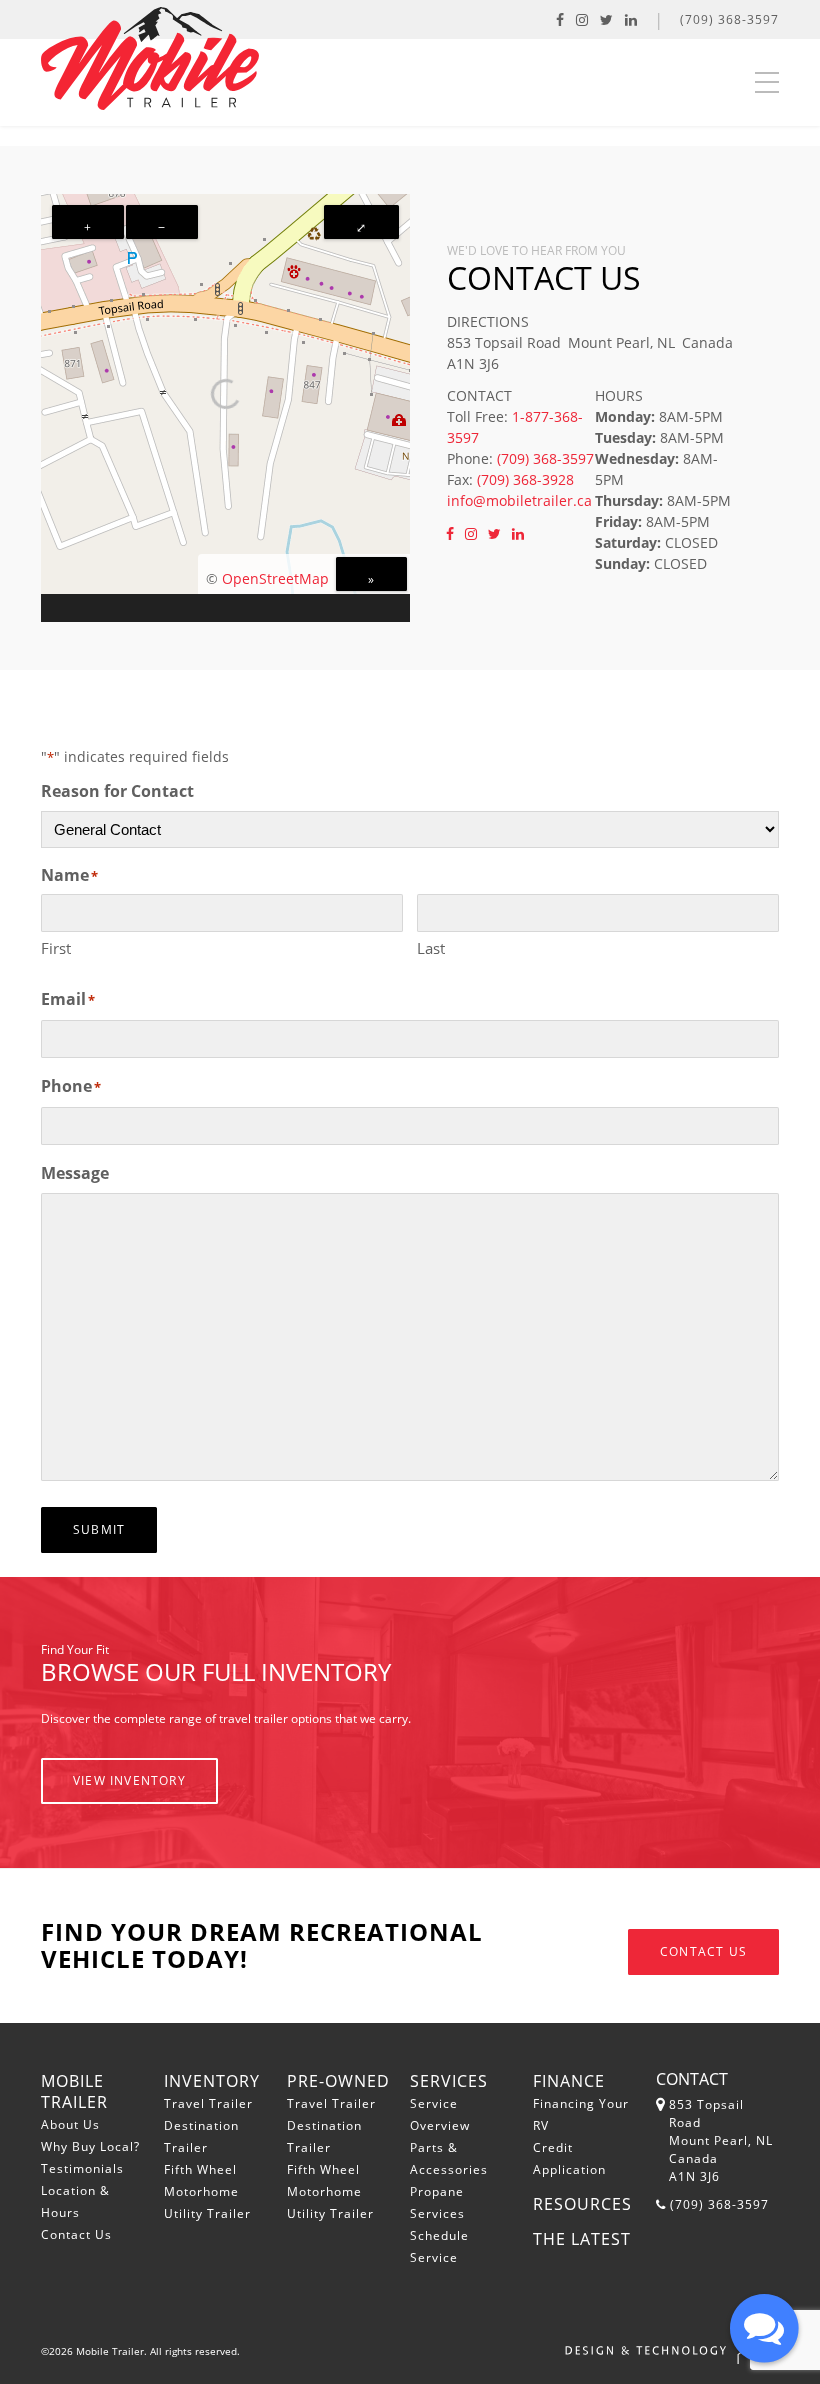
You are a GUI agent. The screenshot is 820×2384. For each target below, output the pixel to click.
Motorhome (201, 2191)
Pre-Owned (338, 2081)
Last (431, 948)
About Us (70, 2124)
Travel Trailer (208, 2103)
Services (449, 2081)
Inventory (212, 2081)
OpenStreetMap (275, 578)
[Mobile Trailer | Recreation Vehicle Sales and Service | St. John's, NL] (150, 58)
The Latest (582, 2239)
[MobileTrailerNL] (606, 19)
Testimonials (82, 2168)
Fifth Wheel (200, 2169)
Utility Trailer (207, 2213)
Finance (569, 2081)
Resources (582, 2204)
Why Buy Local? (90, 2146)
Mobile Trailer (74, 2091)
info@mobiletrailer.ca (519, 500)
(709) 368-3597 (729, 19)
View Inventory (129, 1780)
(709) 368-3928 (525, 479)
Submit (99, 1529)
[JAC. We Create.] (672, 2350)
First (56, 948)
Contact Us (703, 1951)
